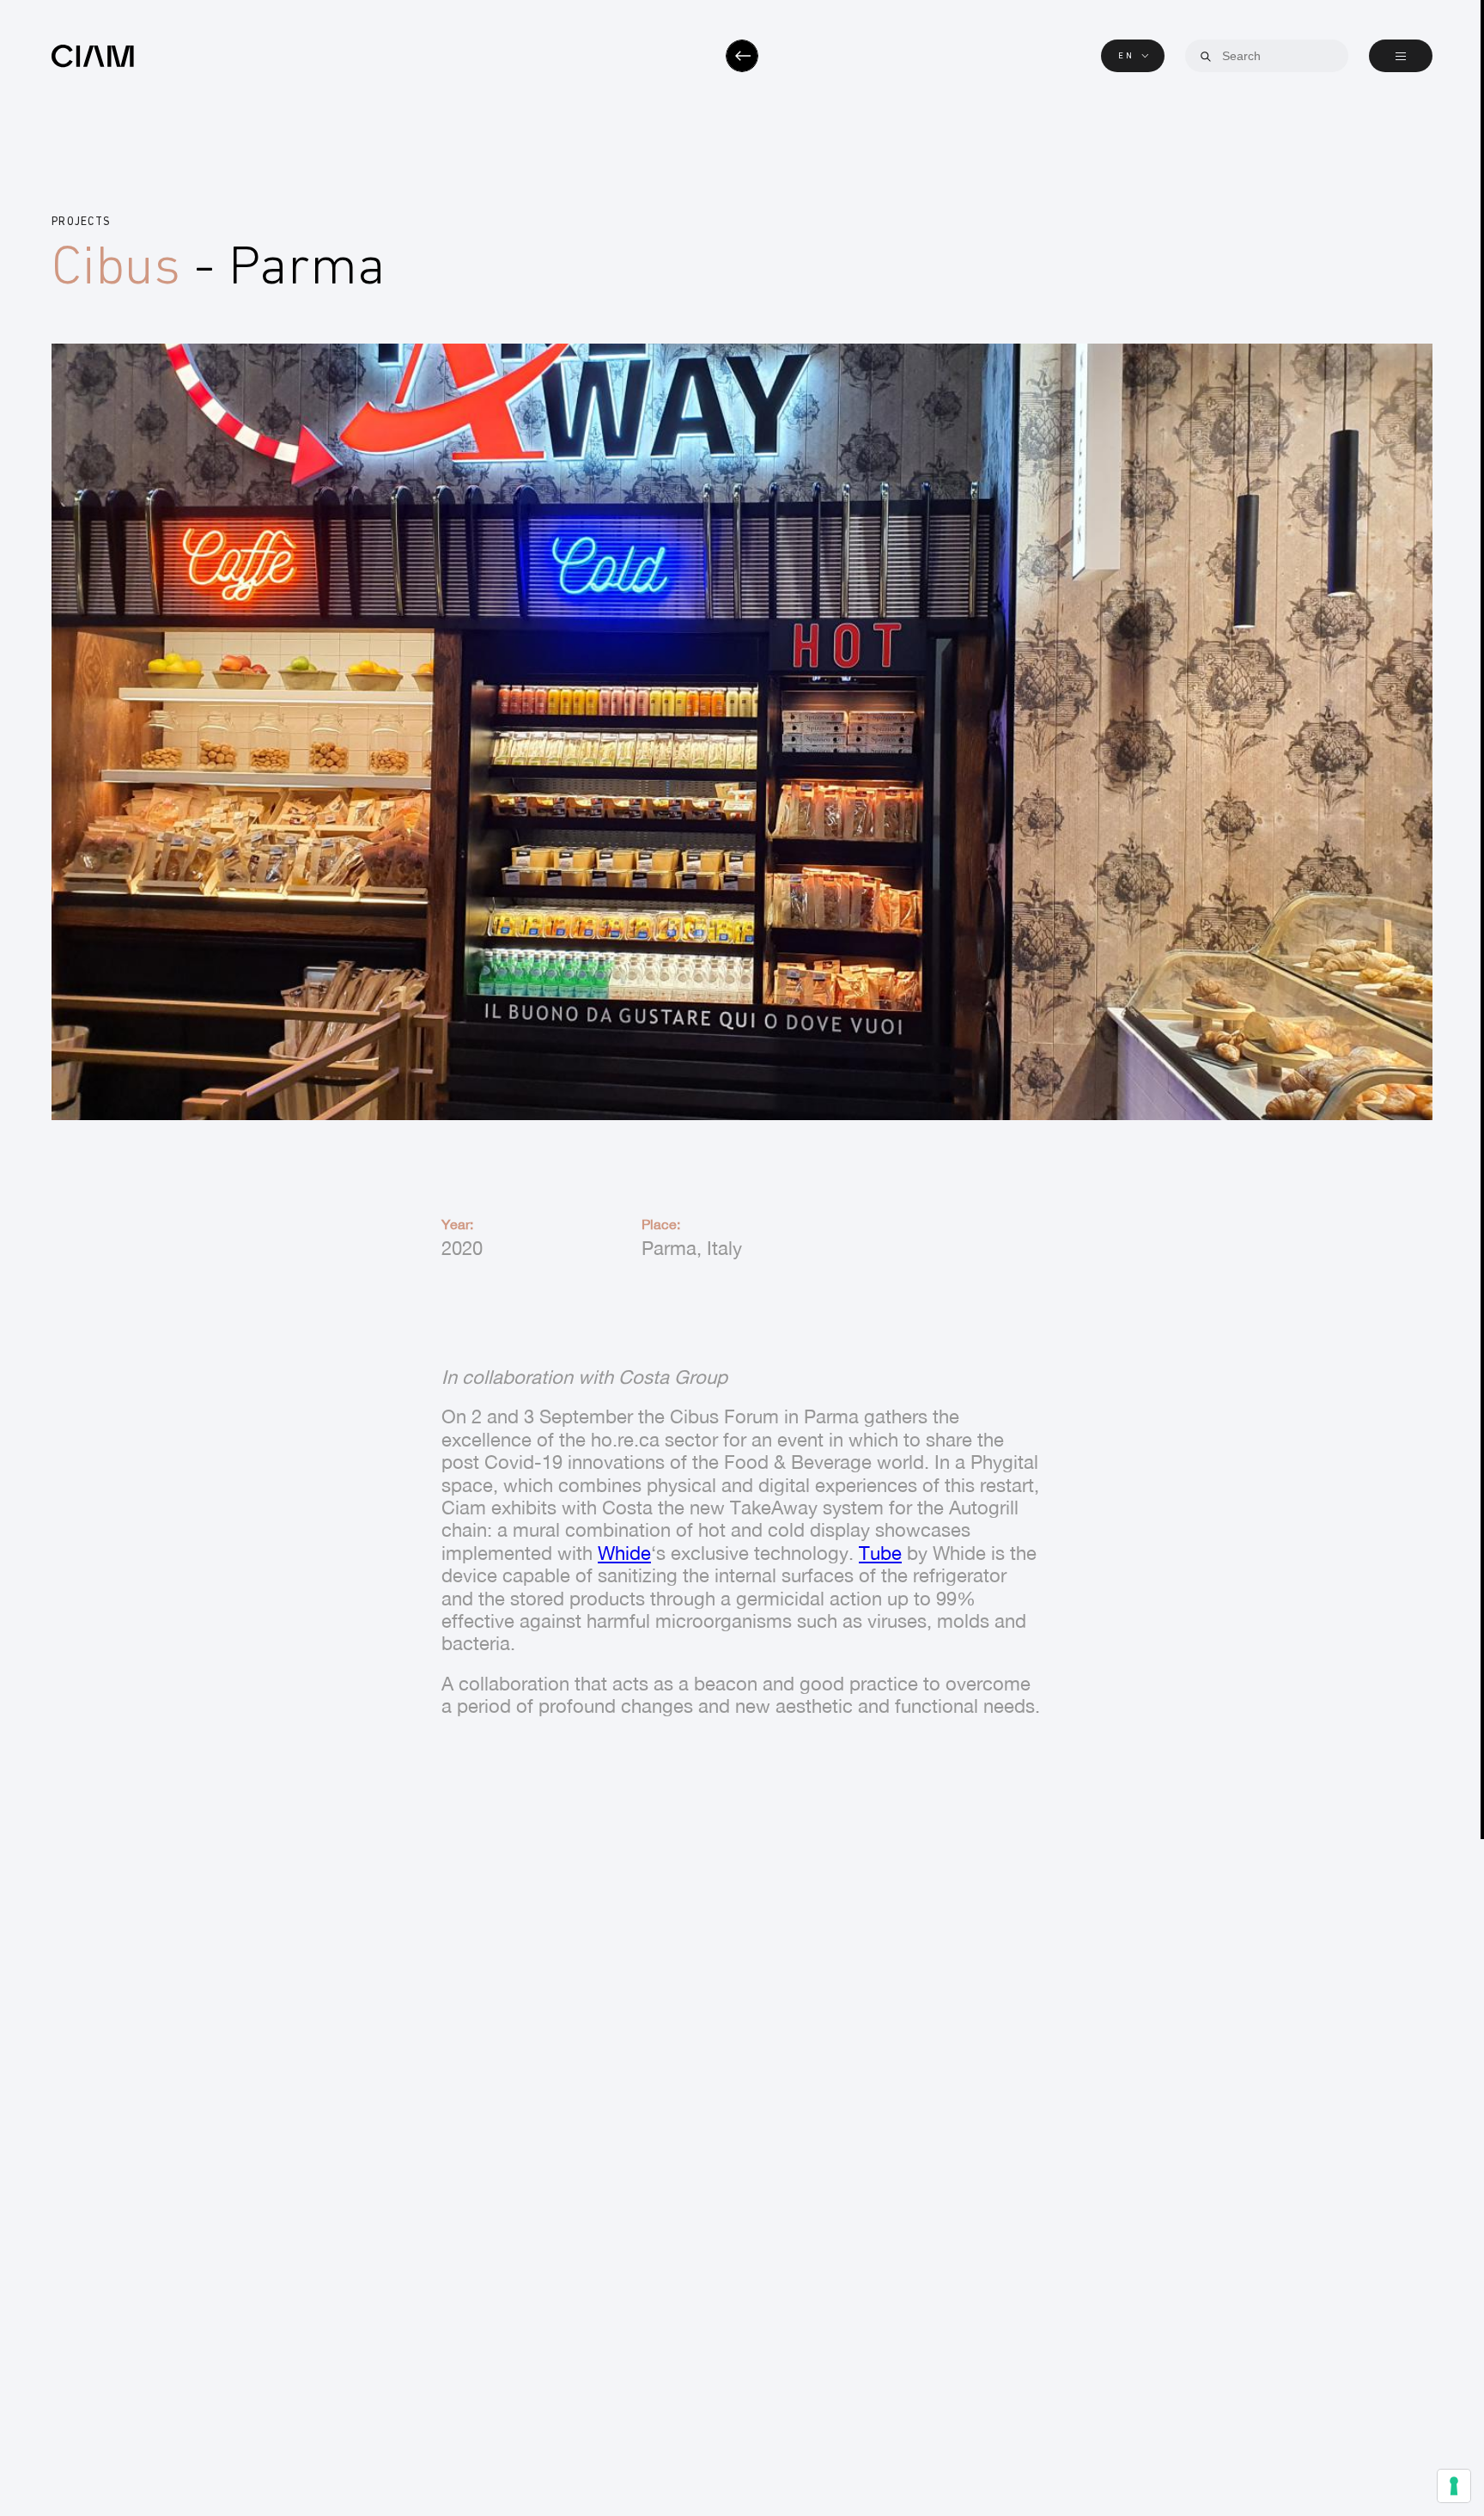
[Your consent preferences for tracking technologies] (1454, 2486)
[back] (742, 56)
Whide (624, 1553)
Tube (880, 1553)
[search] (1206, 57)
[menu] (1401, 56)
